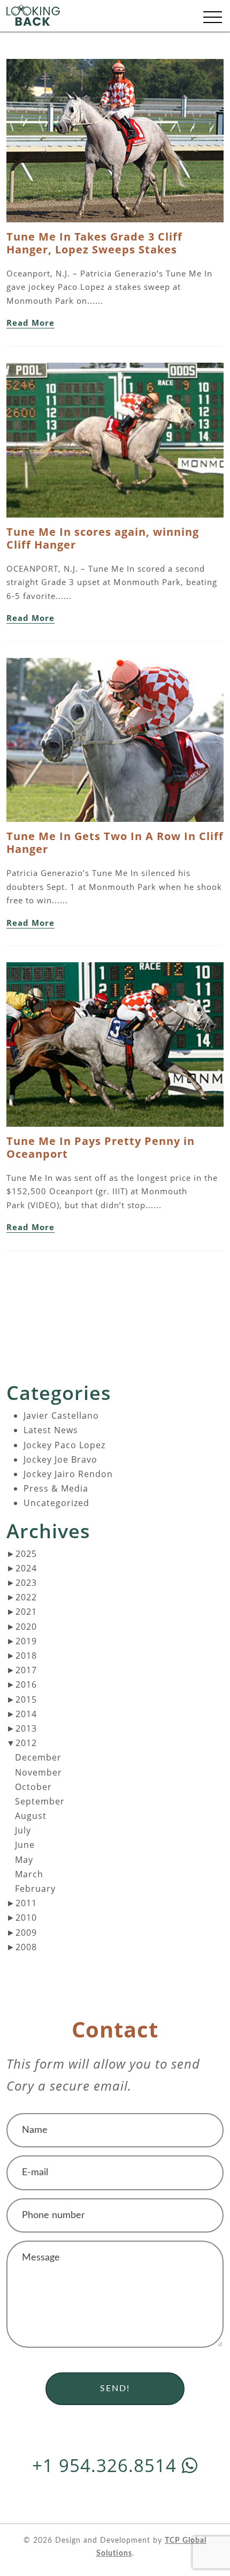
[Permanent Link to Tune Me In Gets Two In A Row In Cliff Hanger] (115, 743)
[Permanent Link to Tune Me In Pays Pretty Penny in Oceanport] (115, 1047)
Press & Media (56, 1488)
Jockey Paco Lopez (64, 1445)
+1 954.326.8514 (107, 2465)
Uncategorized (56, 1503)
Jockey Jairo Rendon (68, 1474)
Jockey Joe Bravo (60, 1459)
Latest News (51, 1430)
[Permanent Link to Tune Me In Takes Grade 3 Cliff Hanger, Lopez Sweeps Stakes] (115, 144)
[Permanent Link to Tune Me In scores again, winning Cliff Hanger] (115, 443)
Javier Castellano (61, 1416)
